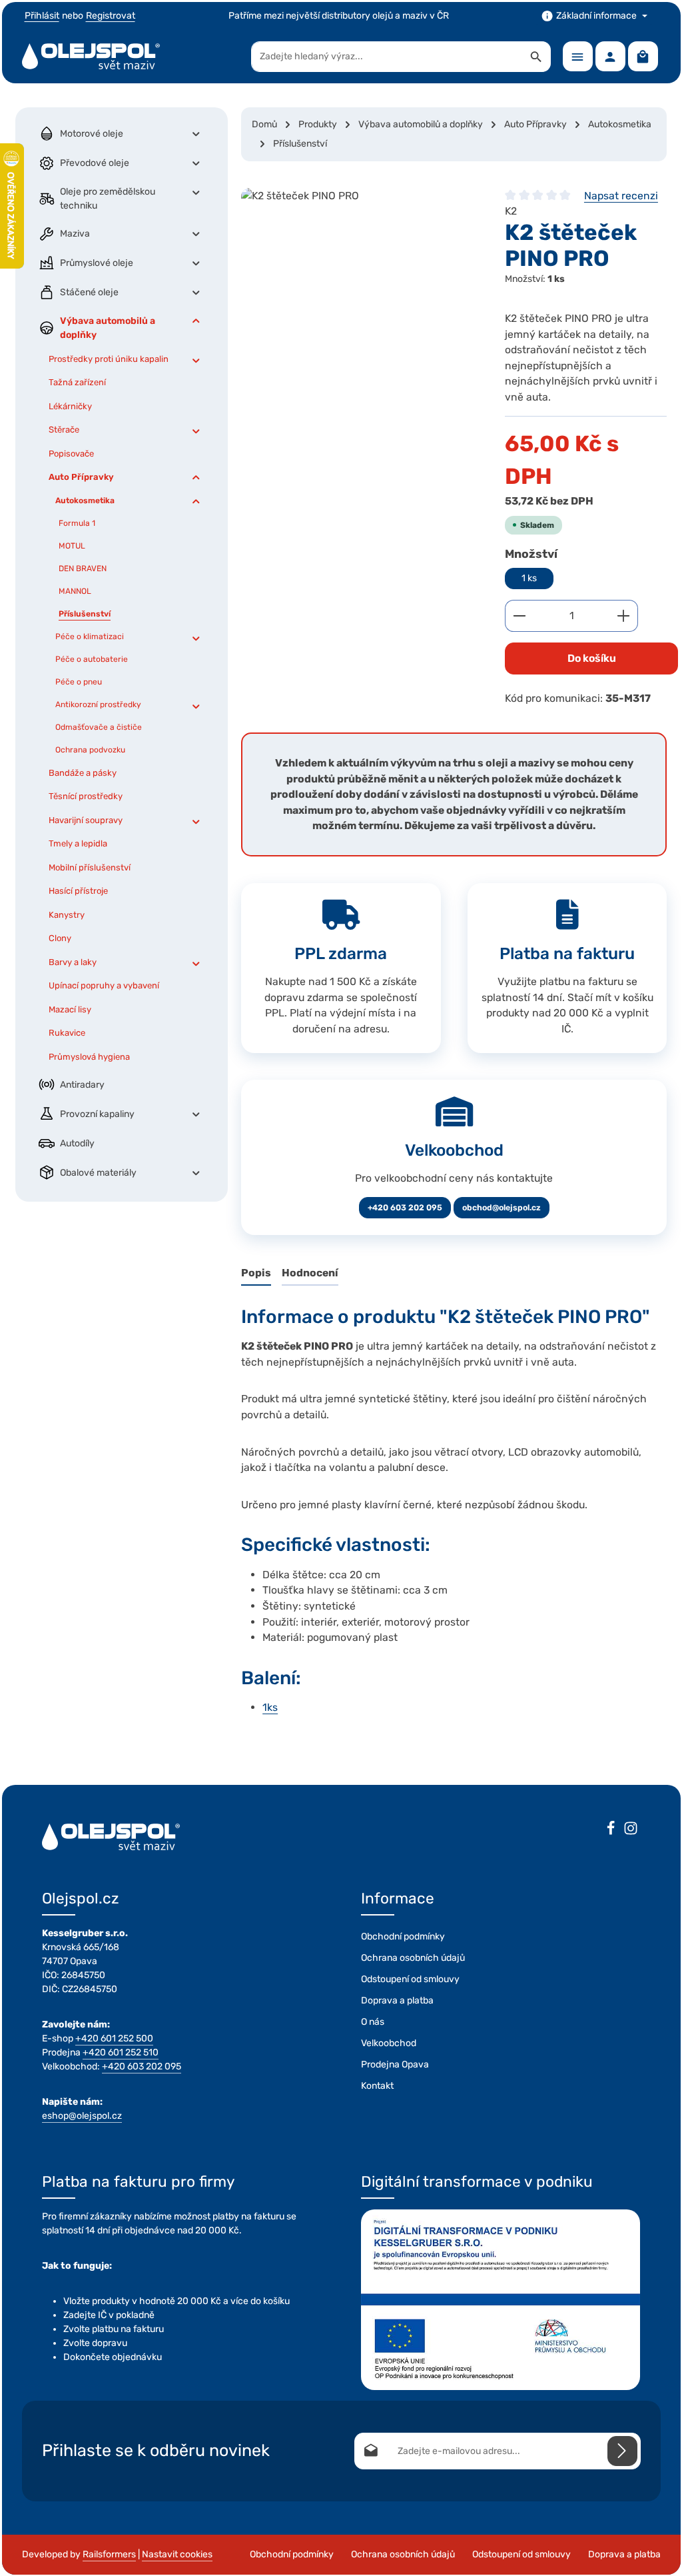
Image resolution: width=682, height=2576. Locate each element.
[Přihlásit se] (622, 2451)
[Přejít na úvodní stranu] (91, 57)
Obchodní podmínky (403, 1936)
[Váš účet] (610, 56)
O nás (373, 2022)
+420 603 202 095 (405, 1208)
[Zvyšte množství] (624, 616)
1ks (270, 1707)
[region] (360, 288)
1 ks (529, 578)
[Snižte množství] (519, 616)
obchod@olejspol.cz (502, 1208)
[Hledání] (536, 57)
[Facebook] (611, 1830)
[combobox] (387, 57)
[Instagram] (631, 1830)
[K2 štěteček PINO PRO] (360, 288)
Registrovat (111, 16)
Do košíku (592, 658)
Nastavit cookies (177, 2554)
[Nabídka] (578, 56)
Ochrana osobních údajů (413, 1958)
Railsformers (109, 2554)
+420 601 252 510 (121, 2052)
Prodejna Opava (395, 2064)
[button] (196, 134)
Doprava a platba (397, 2000)
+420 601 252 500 (114, 2038)
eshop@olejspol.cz (82, 2116)
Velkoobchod (389, 2043)
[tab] (256, 1274)
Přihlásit (42, 16)
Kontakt (377, 2086)
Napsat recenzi (621, 196)
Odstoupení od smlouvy (410, 1979)
